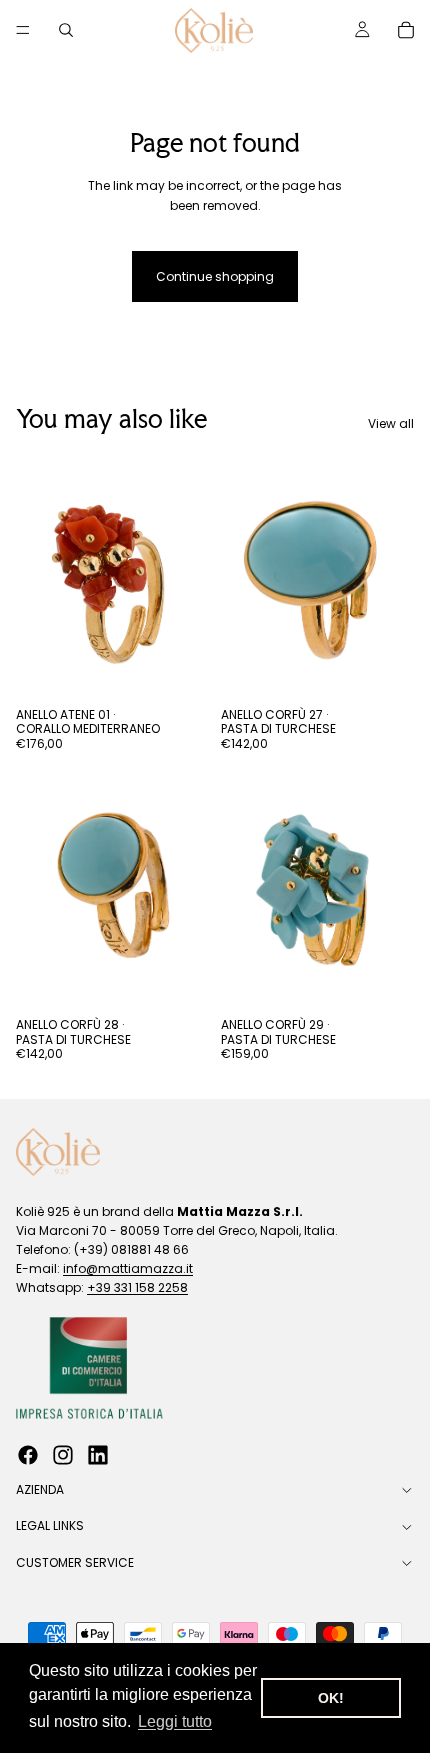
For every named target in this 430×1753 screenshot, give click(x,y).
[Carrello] (406, 30)
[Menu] (23, 30)
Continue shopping (215, 276)
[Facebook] (28, 1456)
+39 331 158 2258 (137, 1288)
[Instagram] (63, 1456)
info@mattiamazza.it (128, 1268)
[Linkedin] (98, 1456)
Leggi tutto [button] (175, 1721)
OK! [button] (331, 1698)
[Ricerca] (66, 30)
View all (391, 423)
